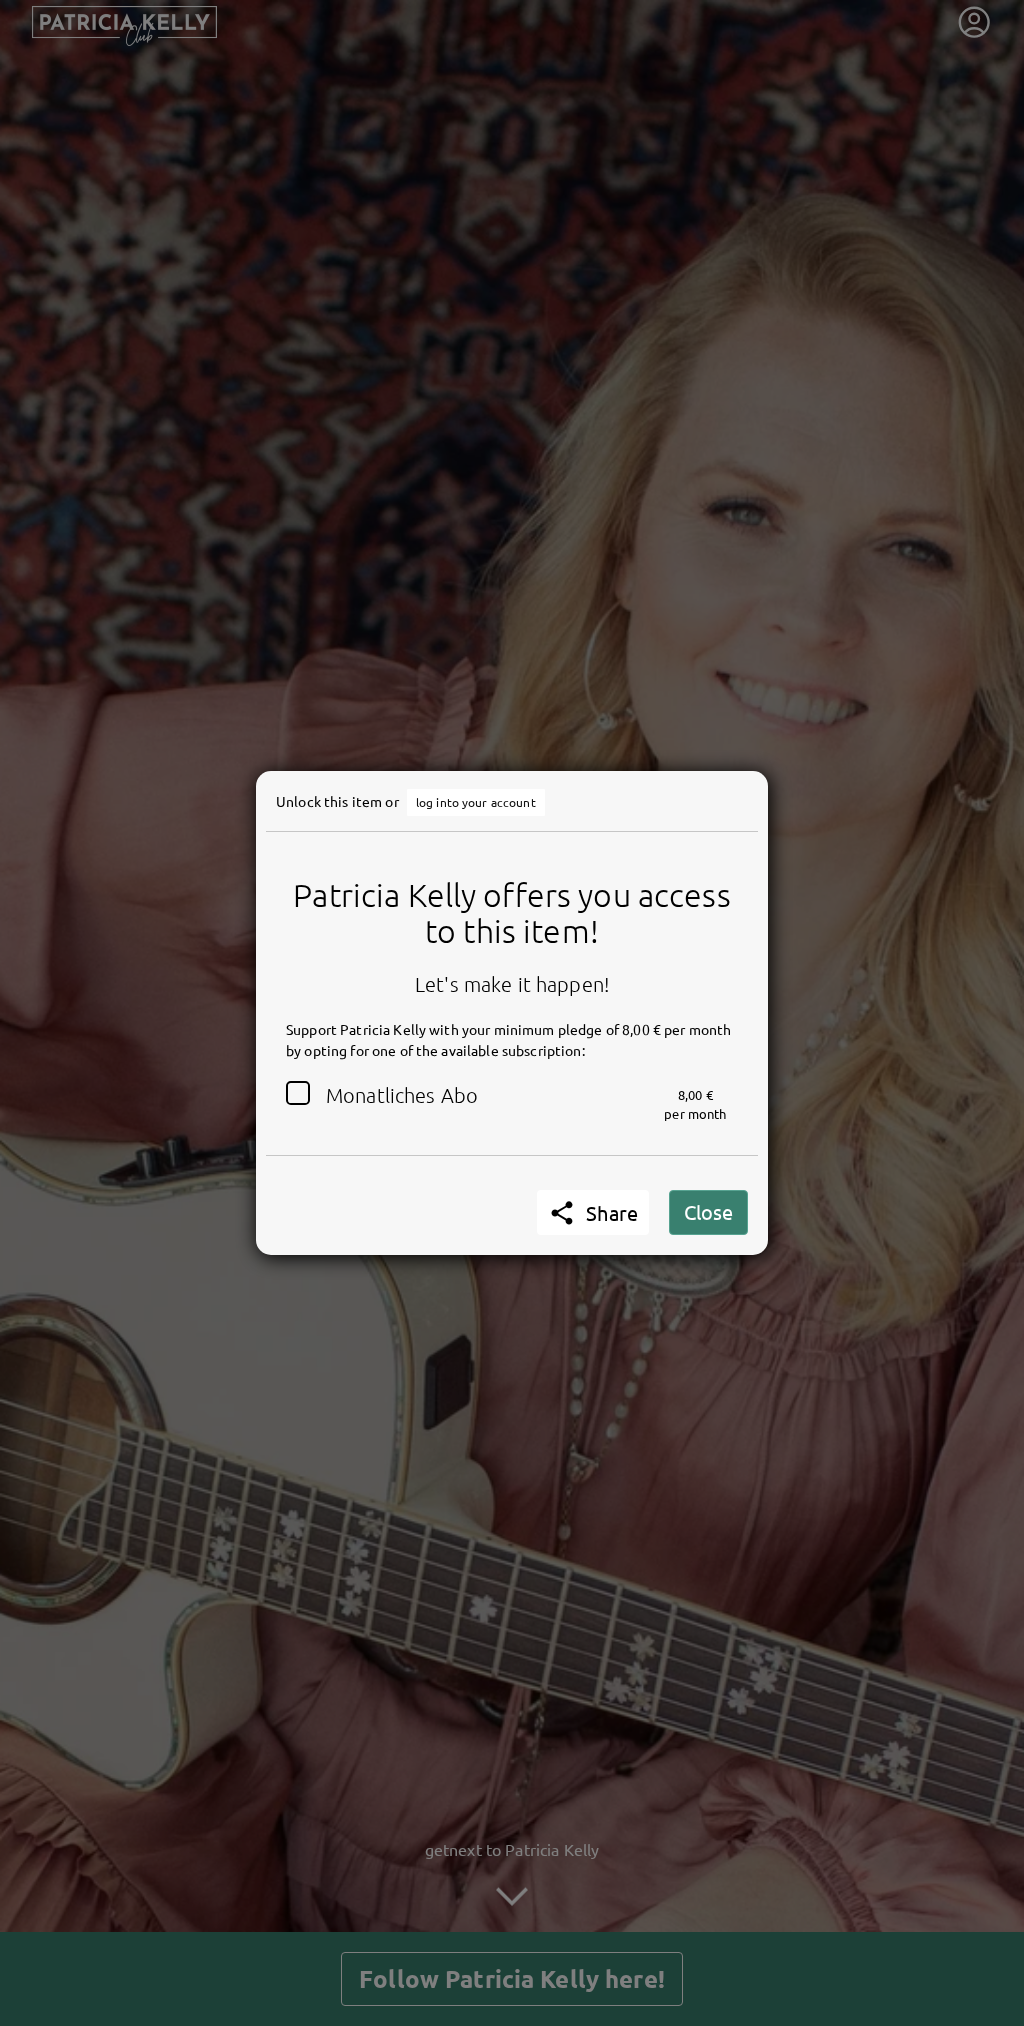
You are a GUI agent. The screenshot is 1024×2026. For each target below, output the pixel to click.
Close (708, 1211)
